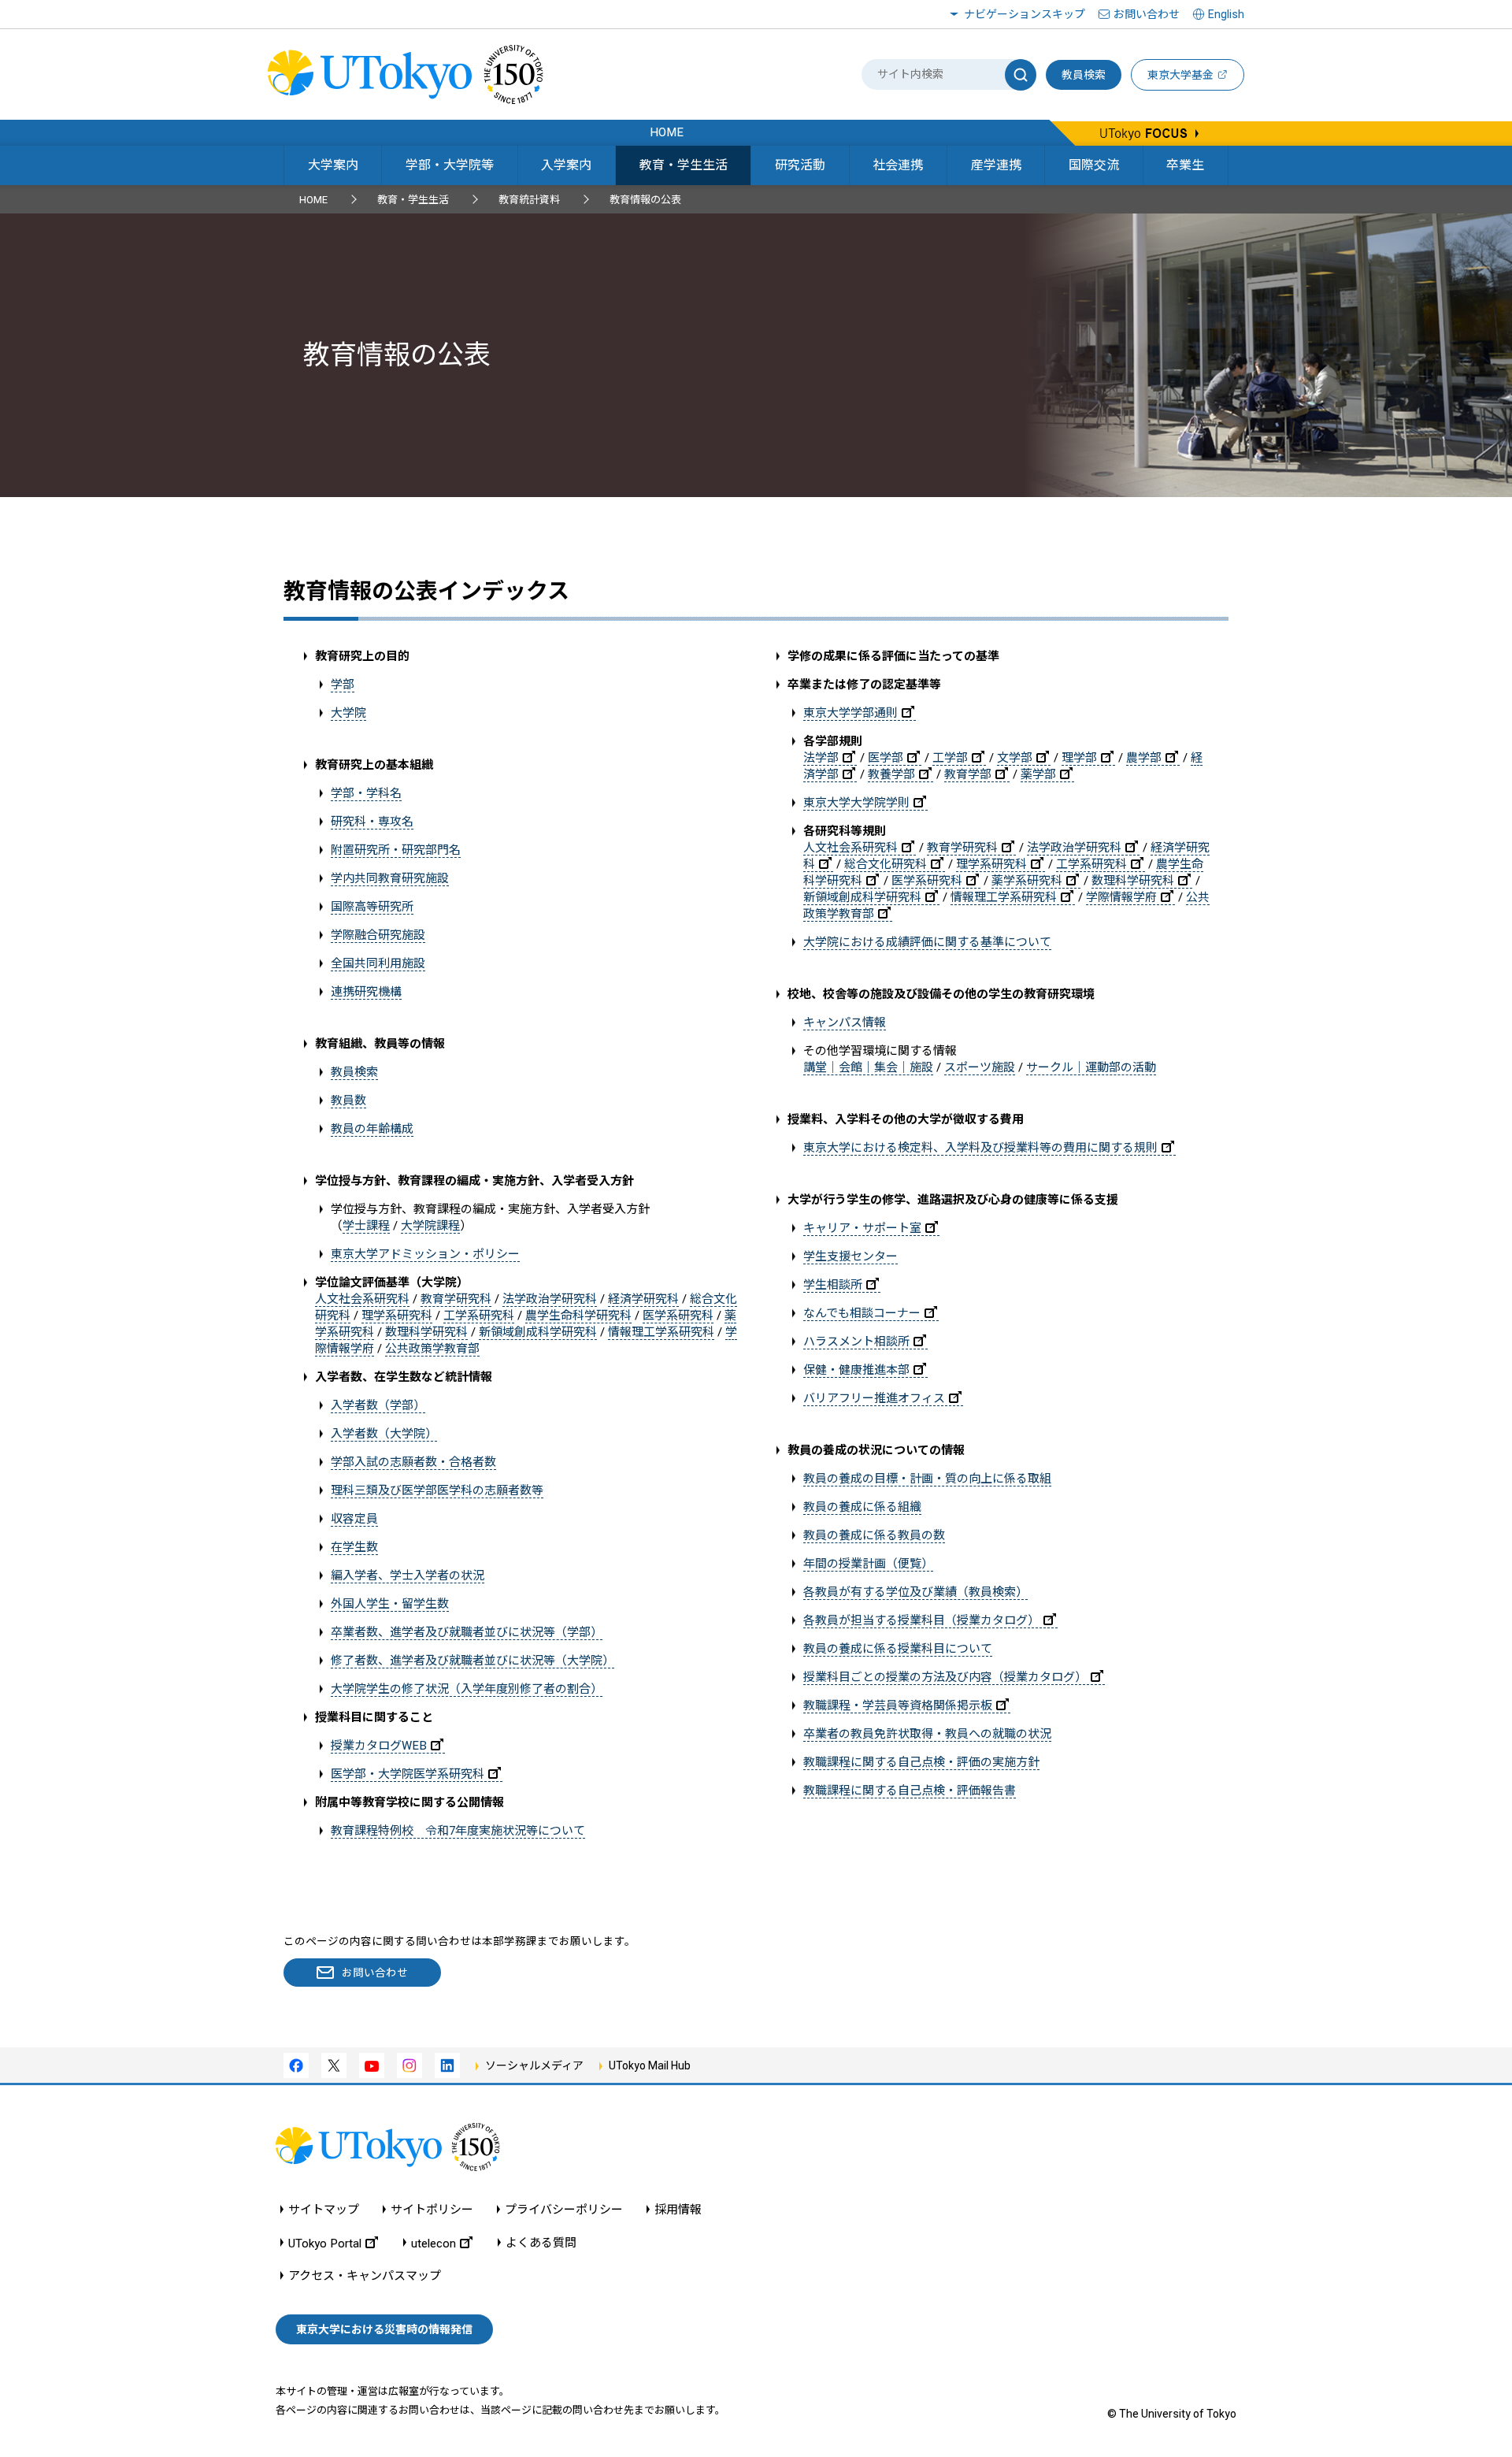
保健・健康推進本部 (856, 1370)
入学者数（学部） (378, 1405)
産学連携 (996, 165)
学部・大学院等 (450, 165)
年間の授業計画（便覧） (868, 1564)
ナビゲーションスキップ (1025, 14)
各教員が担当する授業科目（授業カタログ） (921, 1620)
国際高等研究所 (372, 907)
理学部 (1079, 758)
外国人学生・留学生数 (390, 1604)
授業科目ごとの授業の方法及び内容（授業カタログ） (945, 1677)
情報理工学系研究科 (661, 1332)
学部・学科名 (366, 793)
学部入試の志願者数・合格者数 (413, 1462)
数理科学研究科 (426, 1332)
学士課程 (366, 1226)
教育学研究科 (456, 1299)
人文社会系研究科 (362, 1299)
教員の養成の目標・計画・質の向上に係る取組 (927, 1479)
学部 (343, 685)
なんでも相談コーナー (862, 1313)
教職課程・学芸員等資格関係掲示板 (898, 1705)
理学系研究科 (397, 1316)
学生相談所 (833, 1285)
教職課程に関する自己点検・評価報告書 (910, 1791)
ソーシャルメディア (534, 2065)
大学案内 (333, 165)
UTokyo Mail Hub (650, 2065)
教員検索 (1084, 75)
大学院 (348, 713)
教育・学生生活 (684, 165)
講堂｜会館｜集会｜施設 (868, 1067)
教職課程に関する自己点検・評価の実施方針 (921, 1762)
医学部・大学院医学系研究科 (408, 1774)
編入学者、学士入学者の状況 (408, 1576)
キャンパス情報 (845, 1023)
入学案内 (566, 165)
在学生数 (354, 1547)
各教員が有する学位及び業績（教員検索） (915, 1592)
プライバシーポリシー (564, 2210)
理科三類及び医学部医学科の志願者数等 (437, 1490)
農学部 (1144, 758)
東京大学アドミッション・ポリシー (425, 1254)
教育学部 (968, 774)
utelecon (434, 2243)
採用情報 (678, 2210)
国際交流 (1094, 165)
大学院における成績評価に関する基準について (927, 942)
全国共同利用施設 (378, 963)
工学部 (950, 758)
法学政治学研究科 (550, 1299)
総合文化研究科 (886, 864)
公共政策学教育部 (432, 1349)
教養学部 (891, 774)
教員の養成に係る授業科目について (898, 1649)
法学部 (821, 758)
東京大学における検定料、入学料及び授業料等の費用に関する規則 (980, 1148)
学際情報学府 (1121, 897)
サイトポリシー (432, 2210)
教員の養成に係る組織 (862, 1507)
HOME (313, 200)
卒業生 (1185, 165)
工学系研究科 (479, 1316)
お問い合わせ (1147, 14)
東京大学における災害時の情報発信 (384, 2329)
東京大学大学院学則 (856, 803)
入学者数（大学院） (384, 1434)
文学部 (1015, 758)
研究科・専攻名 (372, 822)
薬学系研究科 (1027, 881)
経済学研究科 (643, 1299)
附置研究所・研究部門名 (396, 850)
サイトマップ (324, 2210)
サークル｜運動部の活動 (1091, 1067)
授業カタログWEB (379, 1746)
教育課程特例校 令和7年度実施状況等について (458, 1831)
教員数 (348, 1100)
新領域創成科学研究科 (538, 1332)
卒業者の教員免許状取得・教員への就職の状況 (927, 1734)
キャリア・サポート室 (862, 1228)
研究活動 (800, 165)
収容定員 (354, 1519)
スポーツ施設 (980, 1067)
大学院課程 (430, 1226)
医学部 (886, 758)
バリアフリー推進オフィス (874, 1398)
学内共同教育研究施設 (390, 878)
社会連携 (898, 165)
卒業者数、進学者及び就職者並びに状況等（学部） (467, 1632)
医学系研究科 (678, 1316)
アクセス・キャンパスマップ (365, 2276)
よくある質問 (541, 2243)
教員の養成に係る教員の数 (874, 1535)
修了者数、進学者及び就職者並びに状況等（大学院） (472, 1661)
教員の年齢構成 (372, 1129)
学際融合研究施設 (378, 935)
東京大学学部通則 (850, 713)
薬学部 (1038, 774)
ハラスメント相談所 (856, 1342)
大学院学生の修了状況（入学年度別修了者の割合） (467, 1689)
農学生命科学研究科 (578, 1316)
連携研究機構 (366, 992)
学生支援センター (850, 1256)
